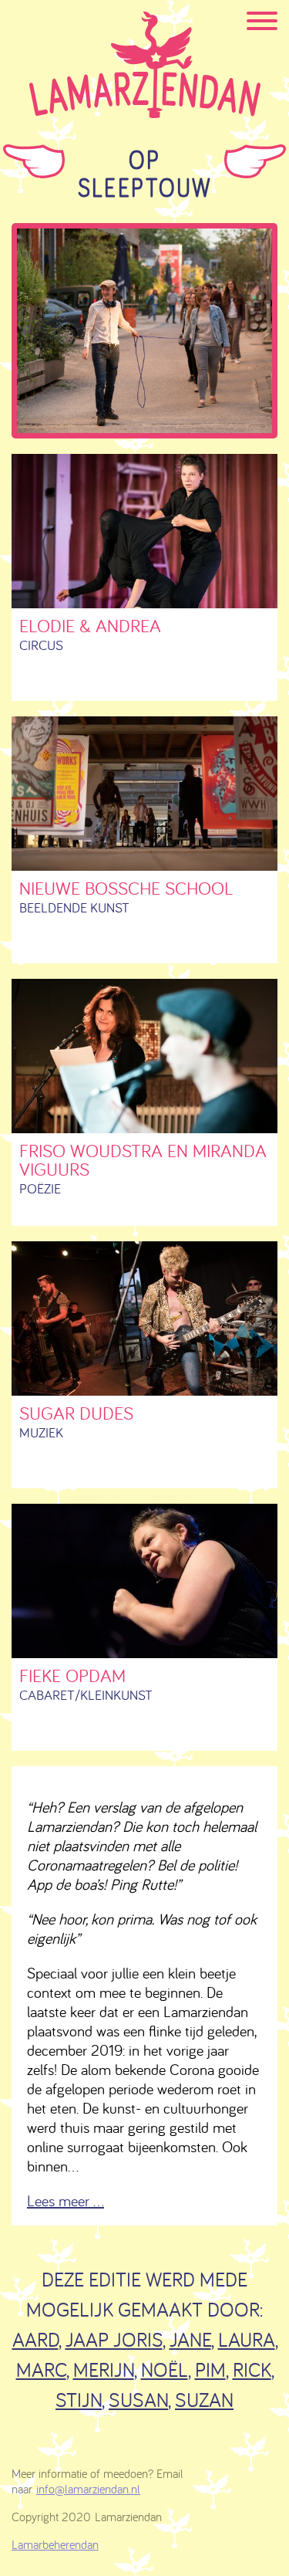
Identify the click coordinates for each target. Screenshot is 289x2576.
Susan (138, 2400)
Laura (247, 2339)
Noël (165, 2370)
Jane (190, 2339)
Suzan (204, 2400)
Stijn (79, 2400)
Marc (41, 2370)
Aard (35, 2339)
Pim (210, 2370)
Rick (252, 2370)
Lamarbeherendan (55, 2544)
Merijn (104, 2370)
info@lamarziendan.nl (88, 2489)
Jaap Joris (114, 2339)
